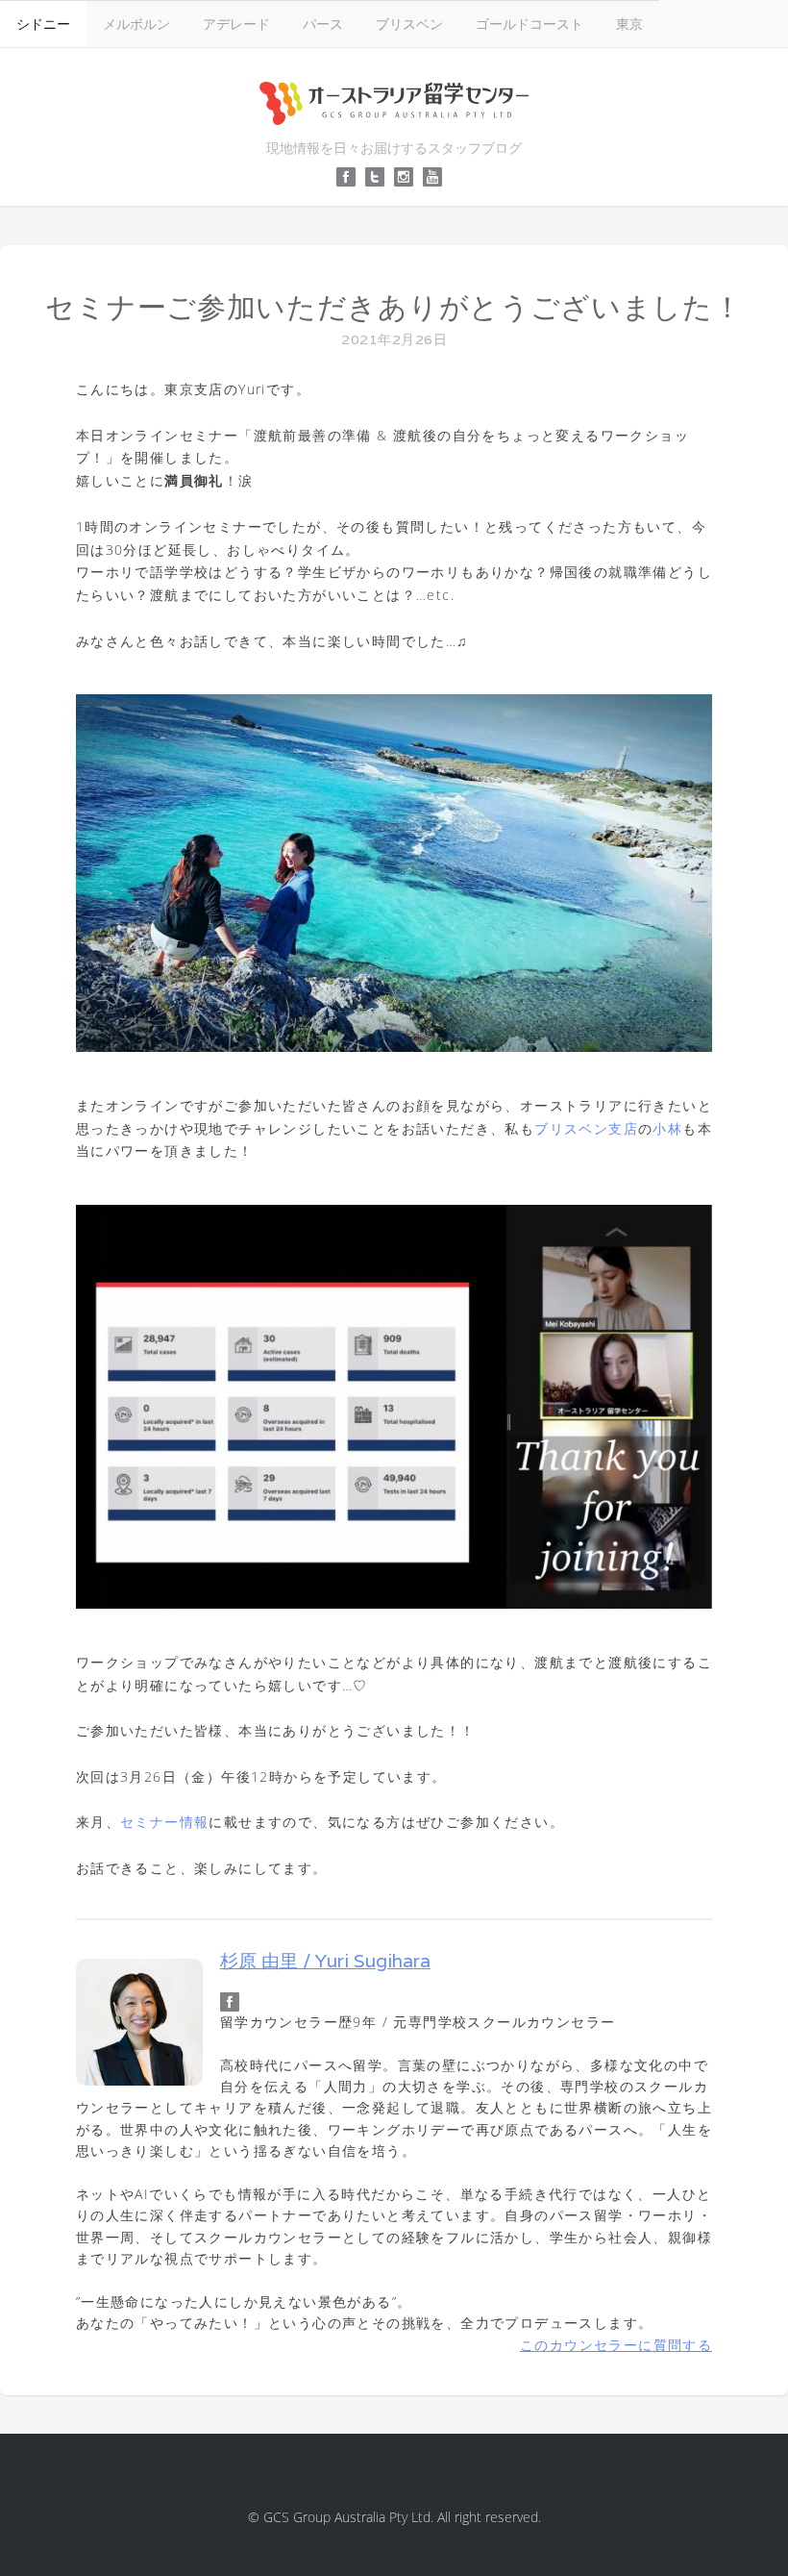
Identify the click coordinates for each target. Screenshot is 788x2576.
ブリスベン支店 (586, 1128)
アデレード (236, 24)
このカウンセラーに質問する (616, 2345)
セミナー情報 (164, 1822)
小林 (667, 1128)
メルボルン (136, 24)
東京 (629, 24)
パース (323, 24)
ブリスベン (409, 24)
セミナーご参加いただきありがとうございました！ (394, 307)
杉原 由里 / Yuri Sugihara (325, 1961)
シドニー (43, 24)
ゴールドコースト (529, 24)
